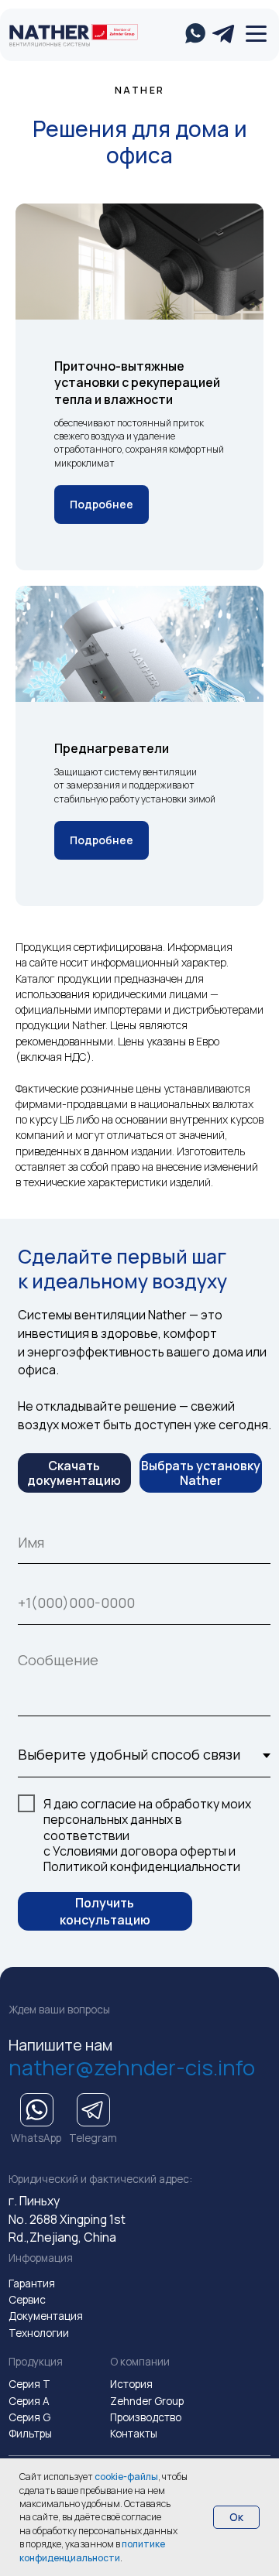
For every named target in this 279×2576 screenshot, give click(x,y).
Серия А (29, 2401)
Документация (46, 2316)
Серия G (29, 2417)
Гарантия (32, 2284)
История (131, 2384)
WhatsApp (36, 2138)
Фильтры (30, 2434)
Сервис (27, 2300)
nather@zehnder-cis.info (132, 2067)
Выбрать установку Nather (201, 1473)
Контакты (134, 2434)
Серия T (29, 2384)
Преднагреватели (112, 748)
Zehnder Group (147, 2401)
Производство (146, 2417)
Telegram (93, 2138)
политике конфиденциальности (92, 2550)
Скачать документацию (74, 1473)
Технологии (39, 2333)
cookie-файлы (126, 2477)
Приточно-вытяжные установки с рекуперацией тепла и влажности (137, 383)
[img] (50, 36)
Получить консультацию (105, 1911)
